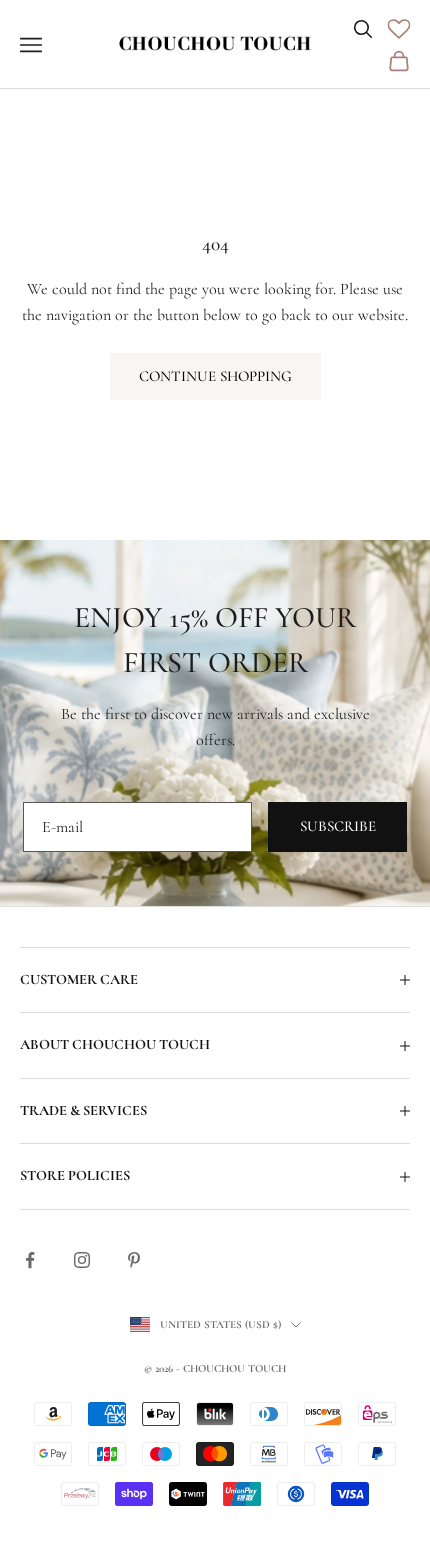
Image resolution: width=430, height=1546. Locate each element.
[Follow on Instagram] (82, 1260)
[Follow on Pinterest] (134, 1260)
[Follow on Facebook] (30, 1260)
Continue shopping (215, 376)
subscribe (338, 826)
